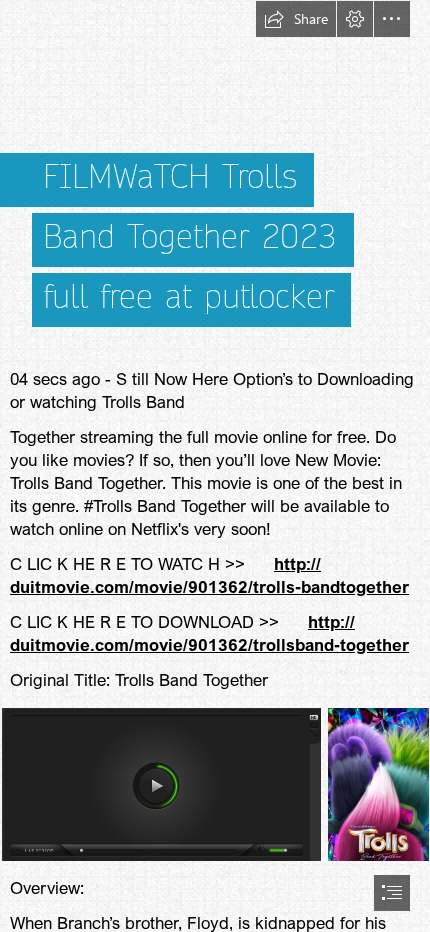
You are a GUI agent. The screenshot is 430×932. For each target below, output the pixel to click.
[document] (215, 466)
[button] (296, 19)
